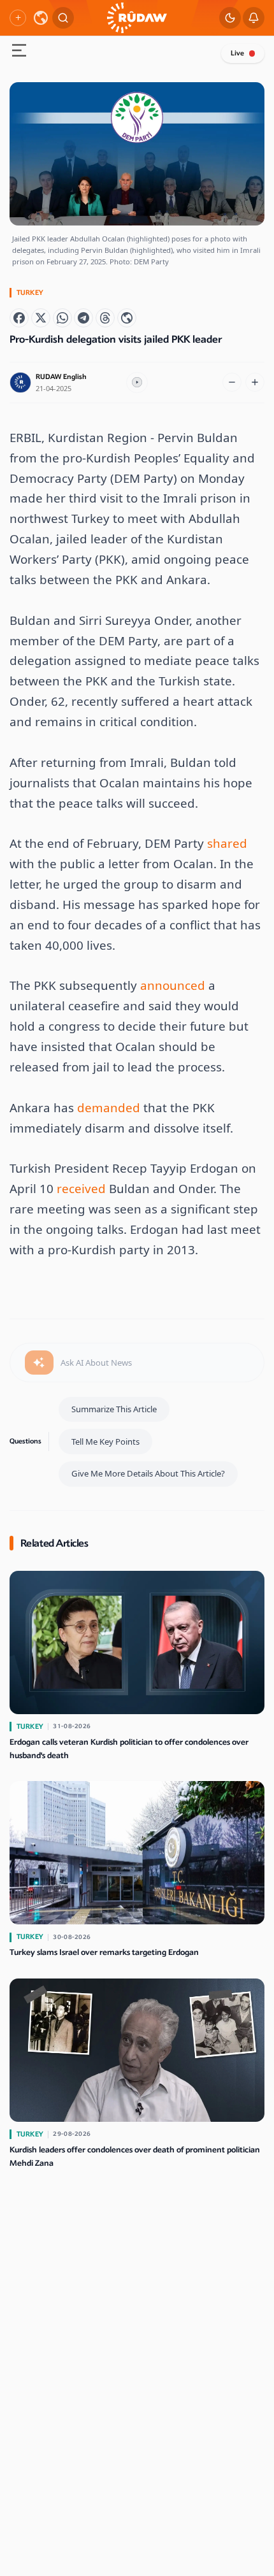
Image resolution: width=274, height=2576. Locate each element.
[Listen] (137, 383)
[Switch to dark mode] (230, 18)
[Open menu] (19, 52)
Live (237, 53)
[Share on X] (41, 318)
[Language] (41, 18)
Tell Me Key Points (105, 1442)
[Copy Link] (127, 318)
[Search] (63, 18)
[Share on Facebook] (19, 318)
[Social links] (18, 18)
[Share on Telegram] (83, 318)
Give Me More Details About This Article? (148, 1473)
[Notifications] (254, 18)
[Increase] (255, 382)
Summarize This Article (114, 1409)
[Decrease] (232, 382)
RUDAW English (61, 377)
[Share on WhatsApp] (62, 318)
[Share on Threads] (105, 318)
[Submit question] (39, 1363)
